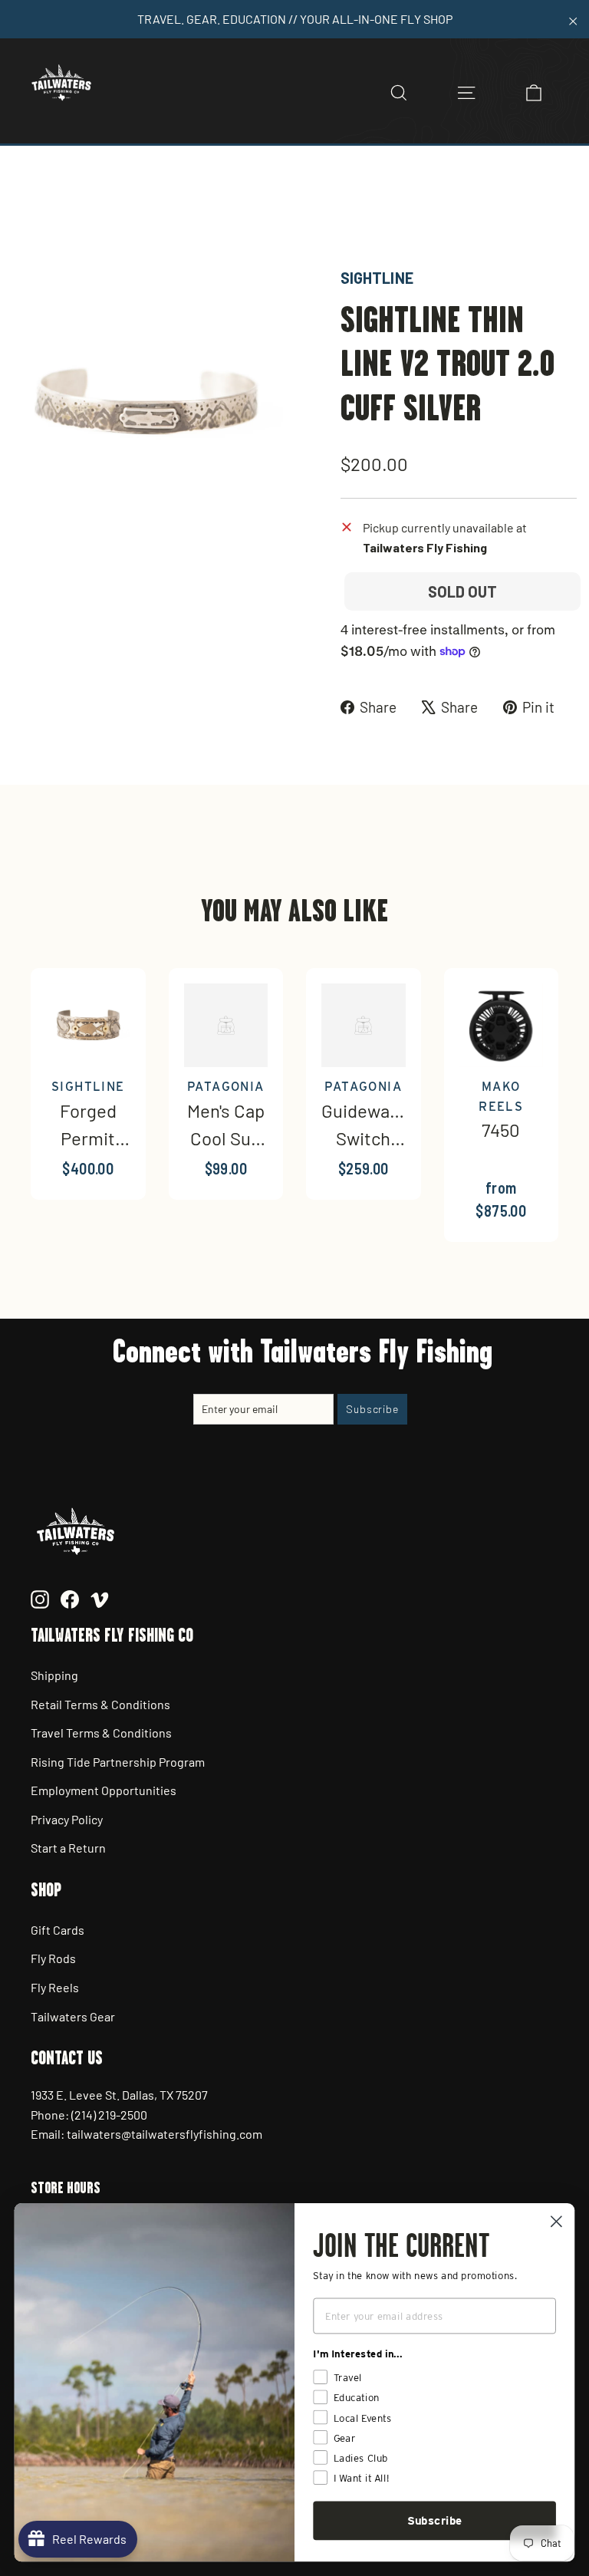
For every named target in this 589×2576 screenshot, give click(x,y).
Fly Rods (53, 1958)
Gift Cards (58, 1930)
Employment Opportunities (104, 1790)
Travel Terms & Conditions (101, 1733)
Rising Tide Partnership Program (118, 1762)
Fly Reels (55, 1987)
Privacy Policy (67, 1819)
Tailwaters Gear (73, 2016)
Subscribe (435, 2521)
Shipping (54, 1675)
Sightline (377, 278)
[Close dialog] (556, 2221)
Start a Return (68, 1848)
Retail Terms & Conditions (100, 1704)
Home (28, 213)
